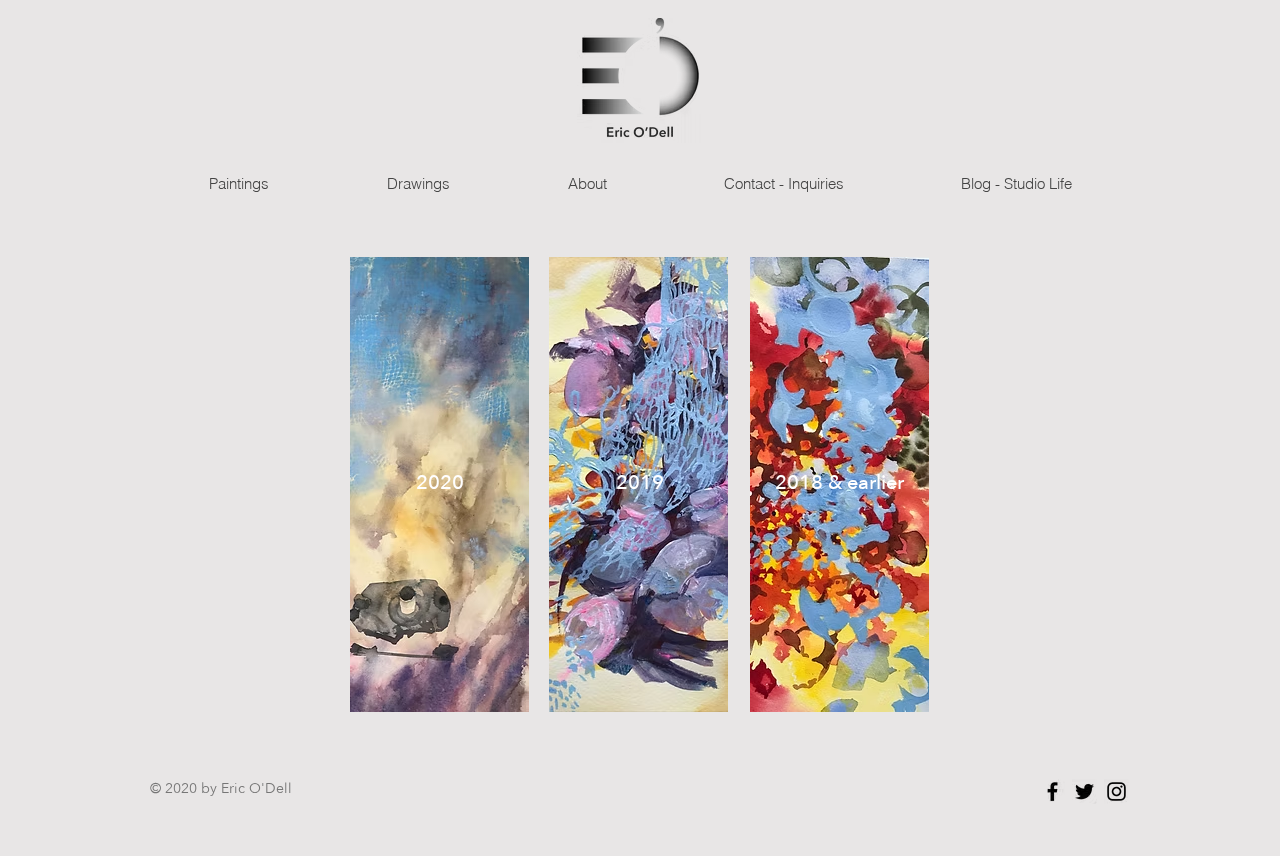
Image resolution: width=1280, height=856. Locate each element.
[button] (238, 183)
